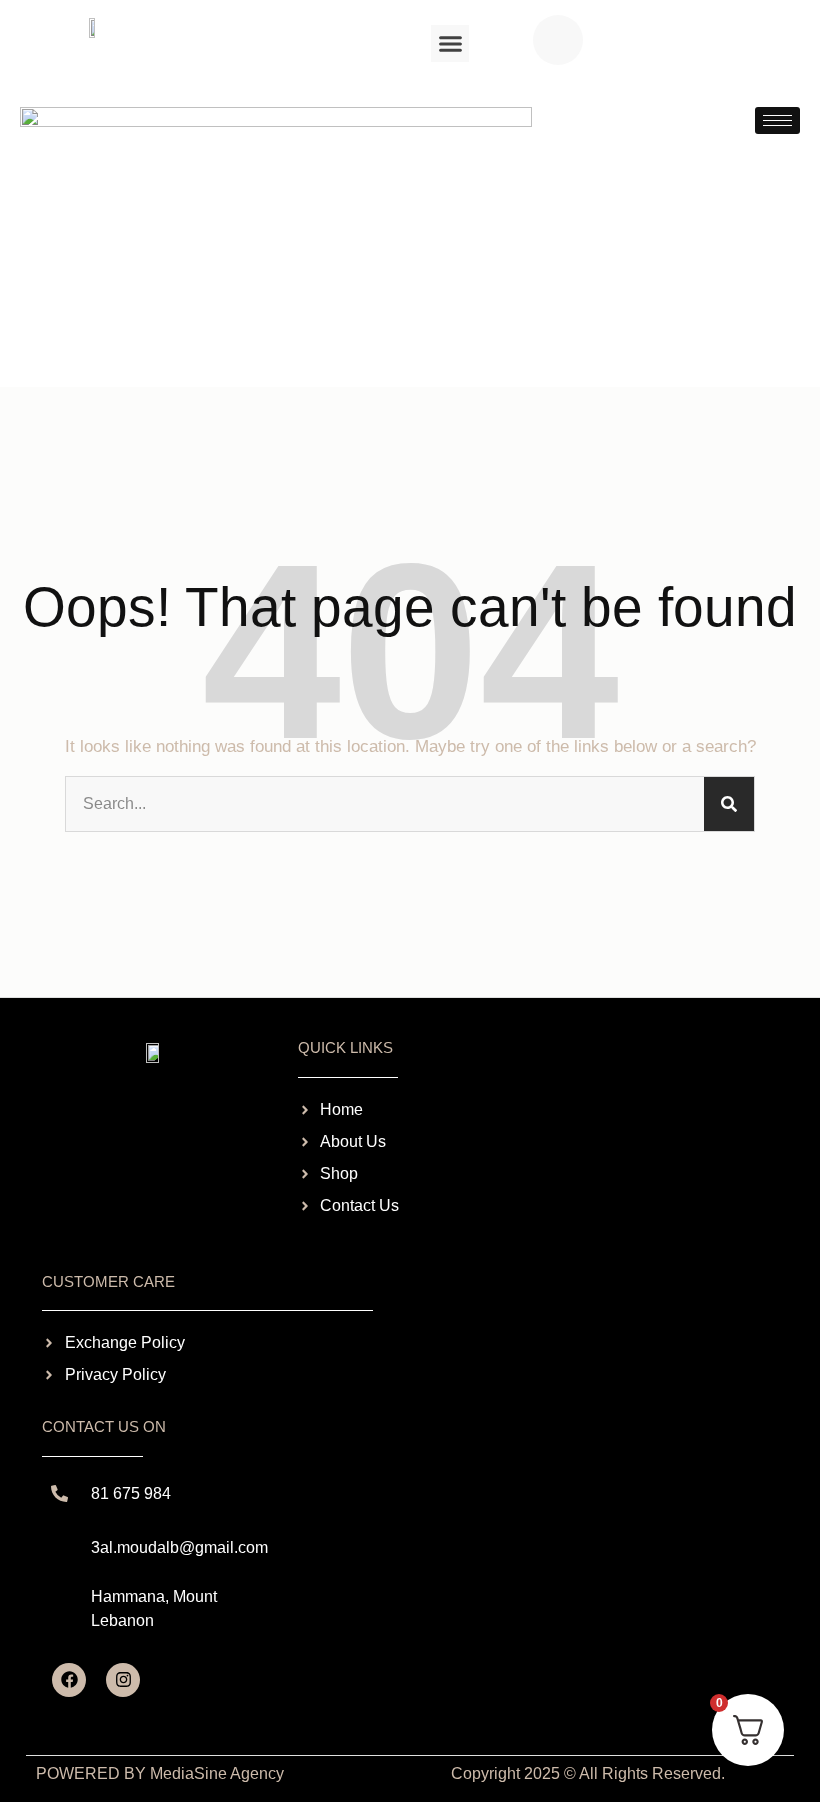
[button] (450, 44)
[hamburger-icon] (777, 120)
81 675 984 (131, 1493)
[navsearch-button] (558, 40)
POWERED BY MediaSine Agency (160, 1773)
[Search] (729, 804)
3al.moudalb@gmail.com (179, 1547)
